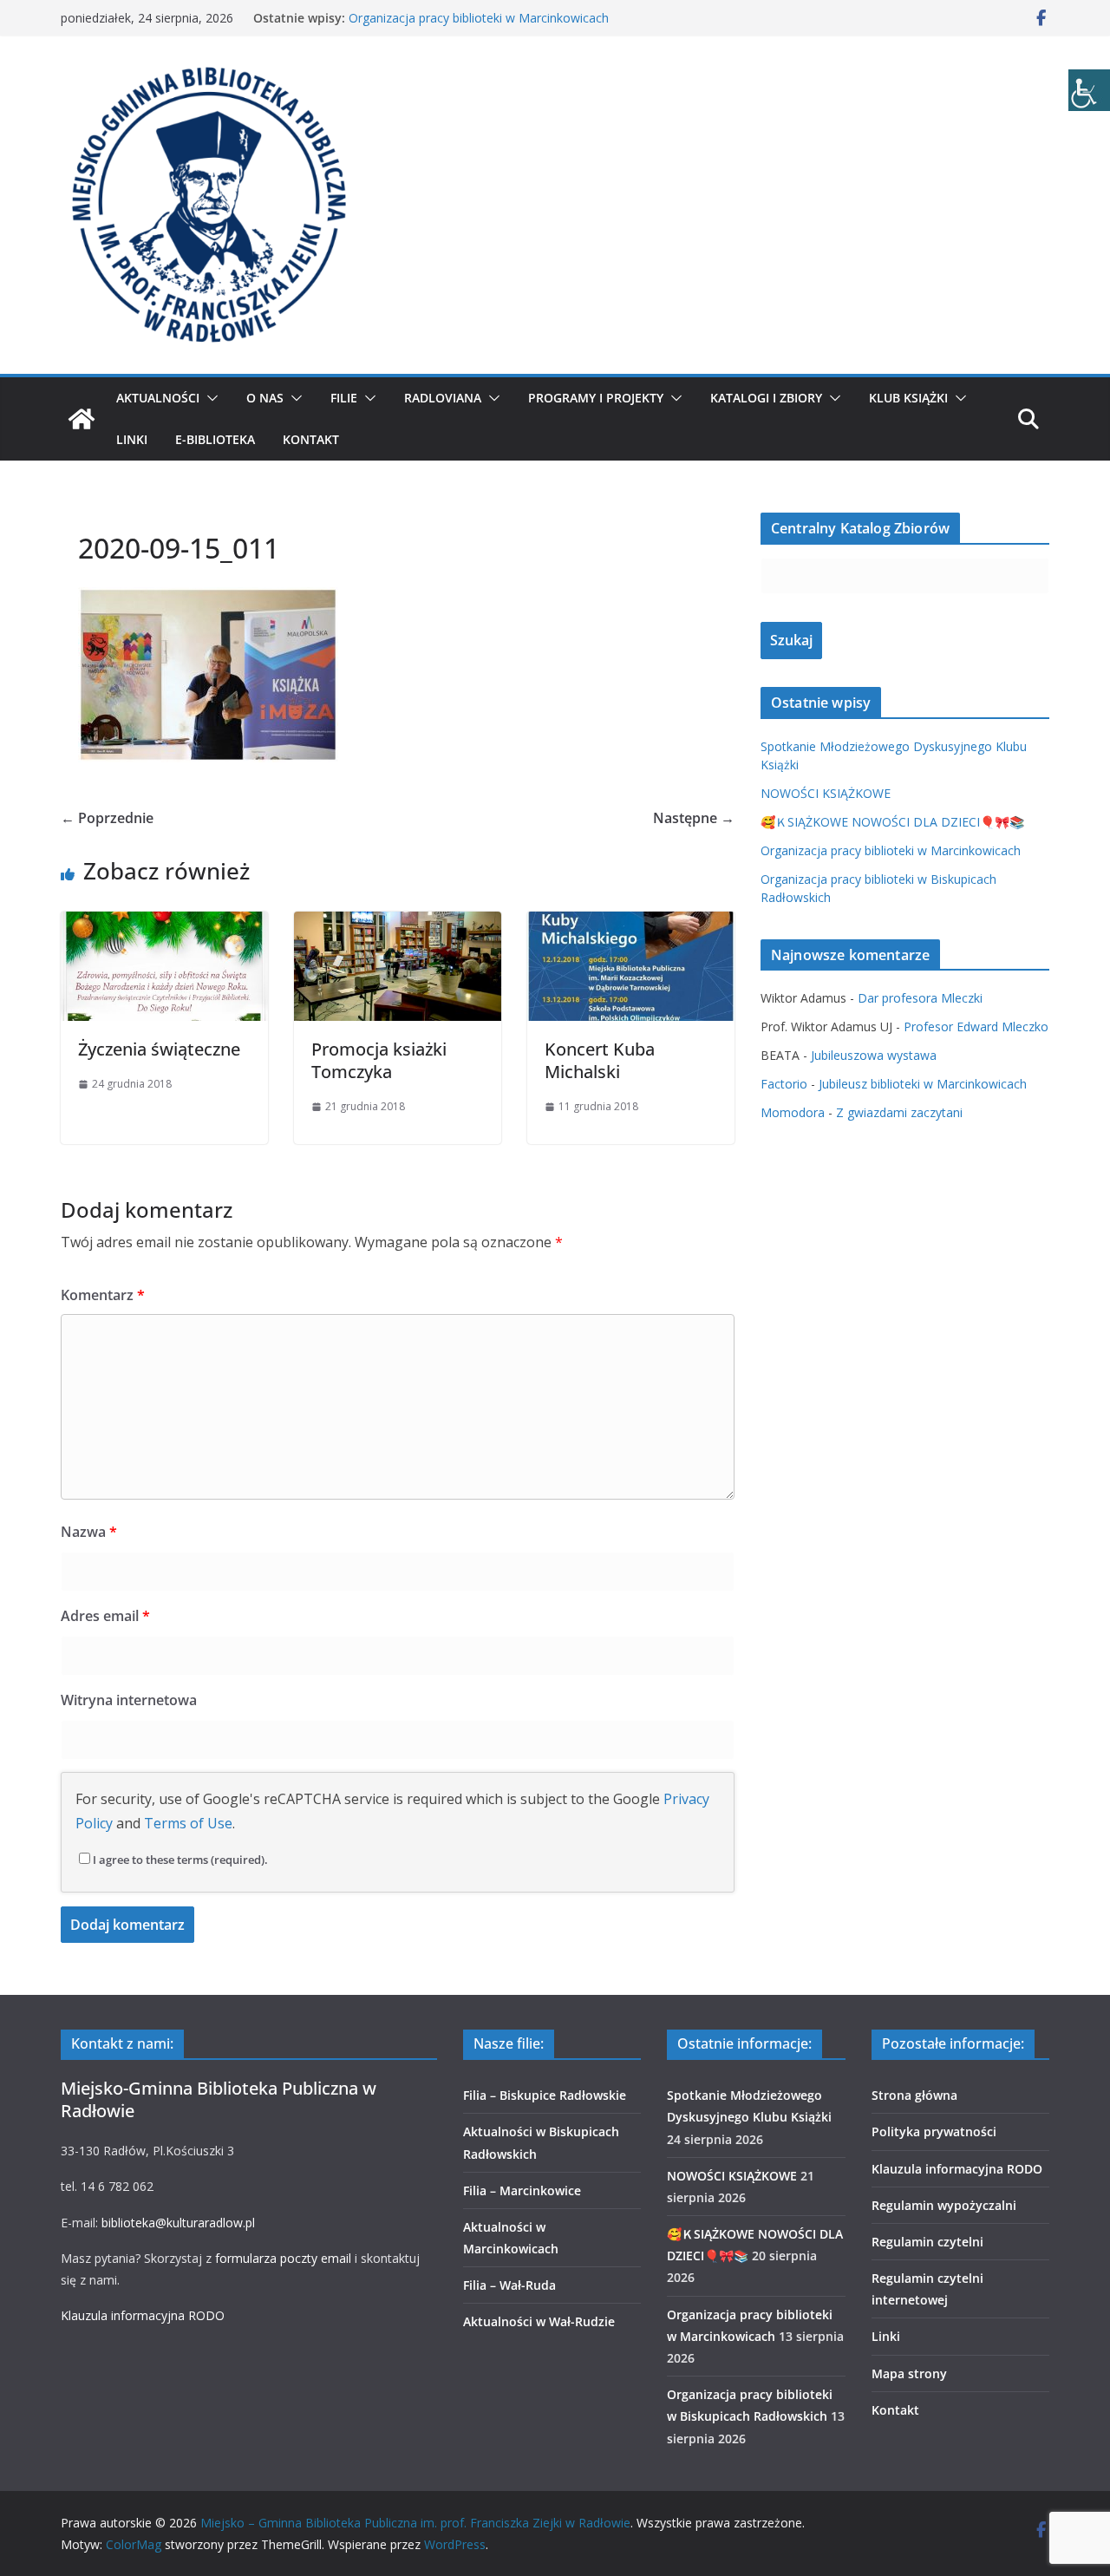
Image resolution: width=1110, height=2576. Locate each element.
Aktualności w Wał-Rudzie (539, 2321)
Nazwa (89, 1532)
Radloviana (443, 398)
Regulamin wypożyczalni (944, 2205)
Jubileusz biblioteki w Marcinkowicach (923, 1084)
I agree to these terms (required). (180, 1860)
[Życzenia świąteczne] (164, 924)
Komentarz (103, 1295)
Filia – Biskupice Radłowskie (545, 2095)
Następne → (694, 818)
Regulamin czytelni (927, 2242)
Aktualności (158, 398)
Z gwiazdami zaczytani (899, 1112)
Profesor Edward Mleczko (976, 1026)
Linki (132, 439)
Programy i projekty (596, 398)
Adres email (105, 1616)
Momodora (793, 1112)
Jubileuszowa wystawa (874, 1055)
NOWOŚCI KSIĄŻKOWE (826, 793)
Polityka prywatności (934, 2131)
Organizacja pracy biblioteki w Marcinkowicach (479, 18)
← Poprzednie (107, 818)
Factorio (784, 1084)
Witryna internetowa (129, 1700)
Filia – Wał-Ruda (509, 2285)
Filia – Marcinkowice (522, 2190)
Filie (344, 398)
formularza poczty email (283, 2258)
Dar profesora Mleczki (920, 998)
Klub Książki (908, 398)
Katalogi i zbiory (766, 398)
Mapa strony (909, 2373)
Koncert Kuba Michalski (600, 1060)
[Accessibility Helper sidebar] (1089, 90)
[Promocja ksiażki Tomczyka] (398, 924)
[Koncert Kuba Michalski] (631, 924)
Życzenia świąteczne (159, 1049)
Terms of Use (188, 1823)
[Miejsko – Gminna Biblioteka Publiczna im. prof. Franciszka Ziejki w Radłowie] (82, 419)
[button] (209, 398)
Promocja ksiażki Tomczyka (379, 1060)
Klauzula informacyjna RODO (143, 2315)
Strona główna (914, 2095)
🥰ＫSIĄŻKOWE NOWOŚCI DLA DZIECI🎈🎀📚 (892, 822)
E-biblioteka (215, 439)
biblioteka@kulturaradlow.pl (178, 2223)
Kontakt (311, 439)
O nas (265, 398)
